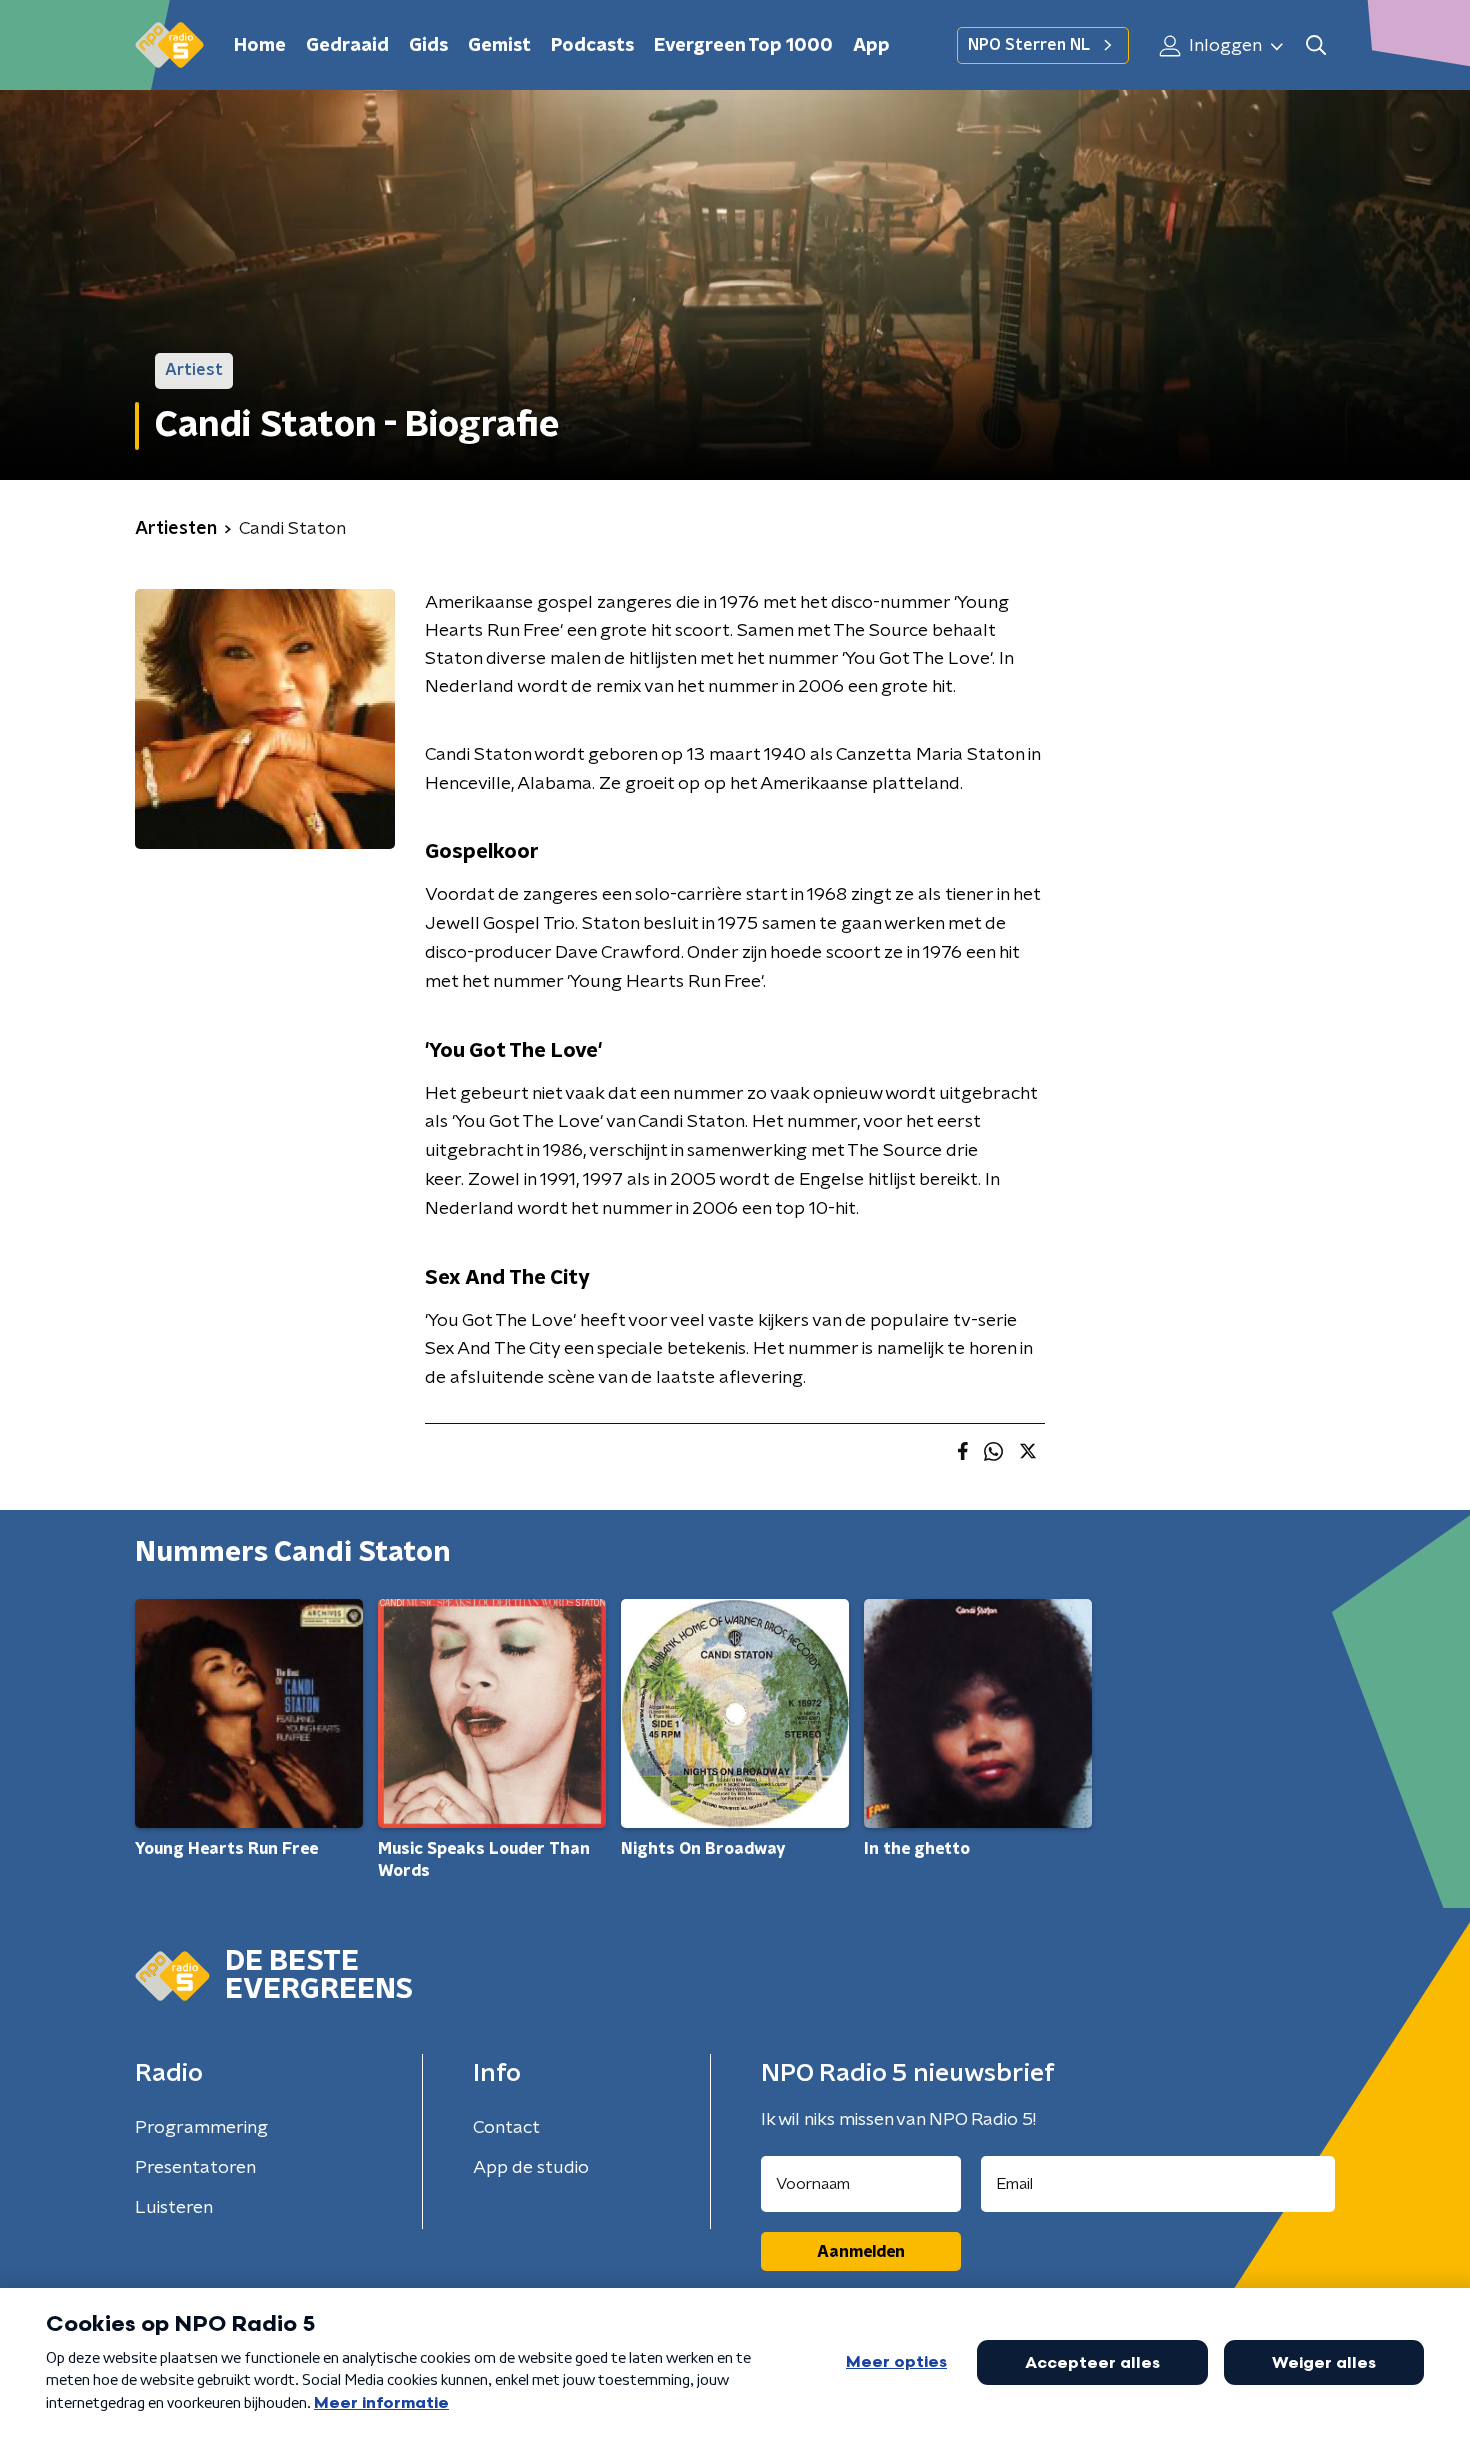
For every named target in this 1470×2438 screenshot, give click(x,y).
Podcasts (592, 46)
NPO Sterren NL (1029, 45)
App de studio (531, 2168)
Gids (428, 46)
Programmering (201, 2128)
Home (260, 46)
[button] (1315, 45)
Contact (506, 2128)
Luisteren (174, 2208)
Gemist (499, 46)
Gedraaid (347, 46)
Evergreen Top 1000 (743, 46)
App (871, 46)
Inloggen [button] (1223, 46)
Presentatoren (195, 2168)
